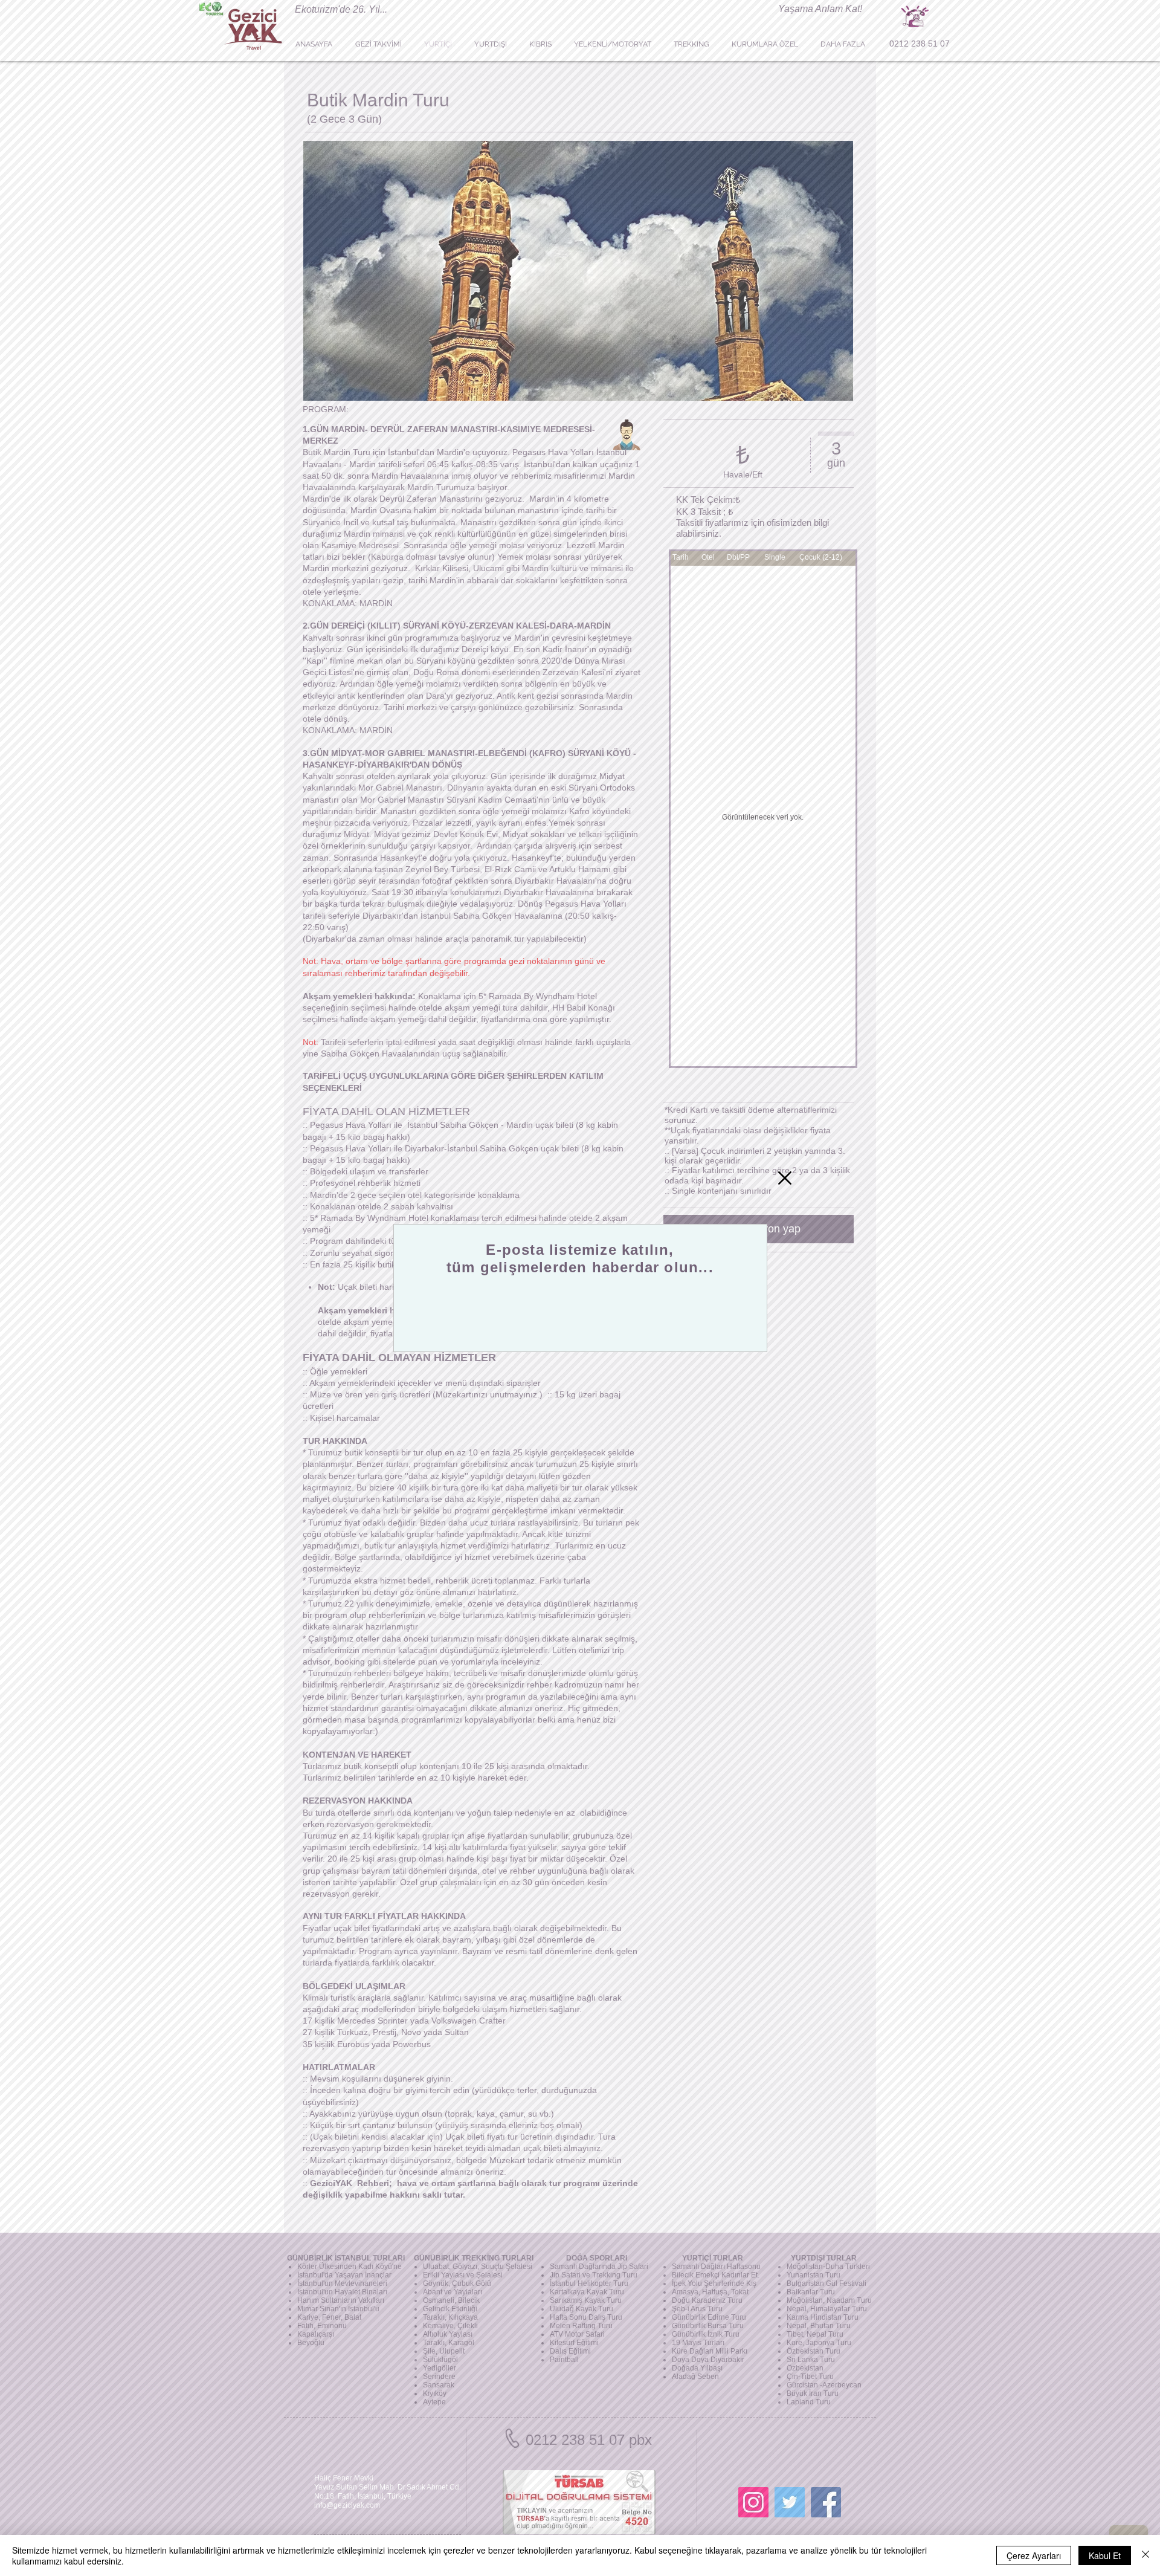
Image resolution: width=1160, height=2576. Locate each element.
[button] (785, 1178)
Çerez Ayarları (1034, 2555)
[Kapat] (1145, 2555)
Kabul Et (1105, 2555)
